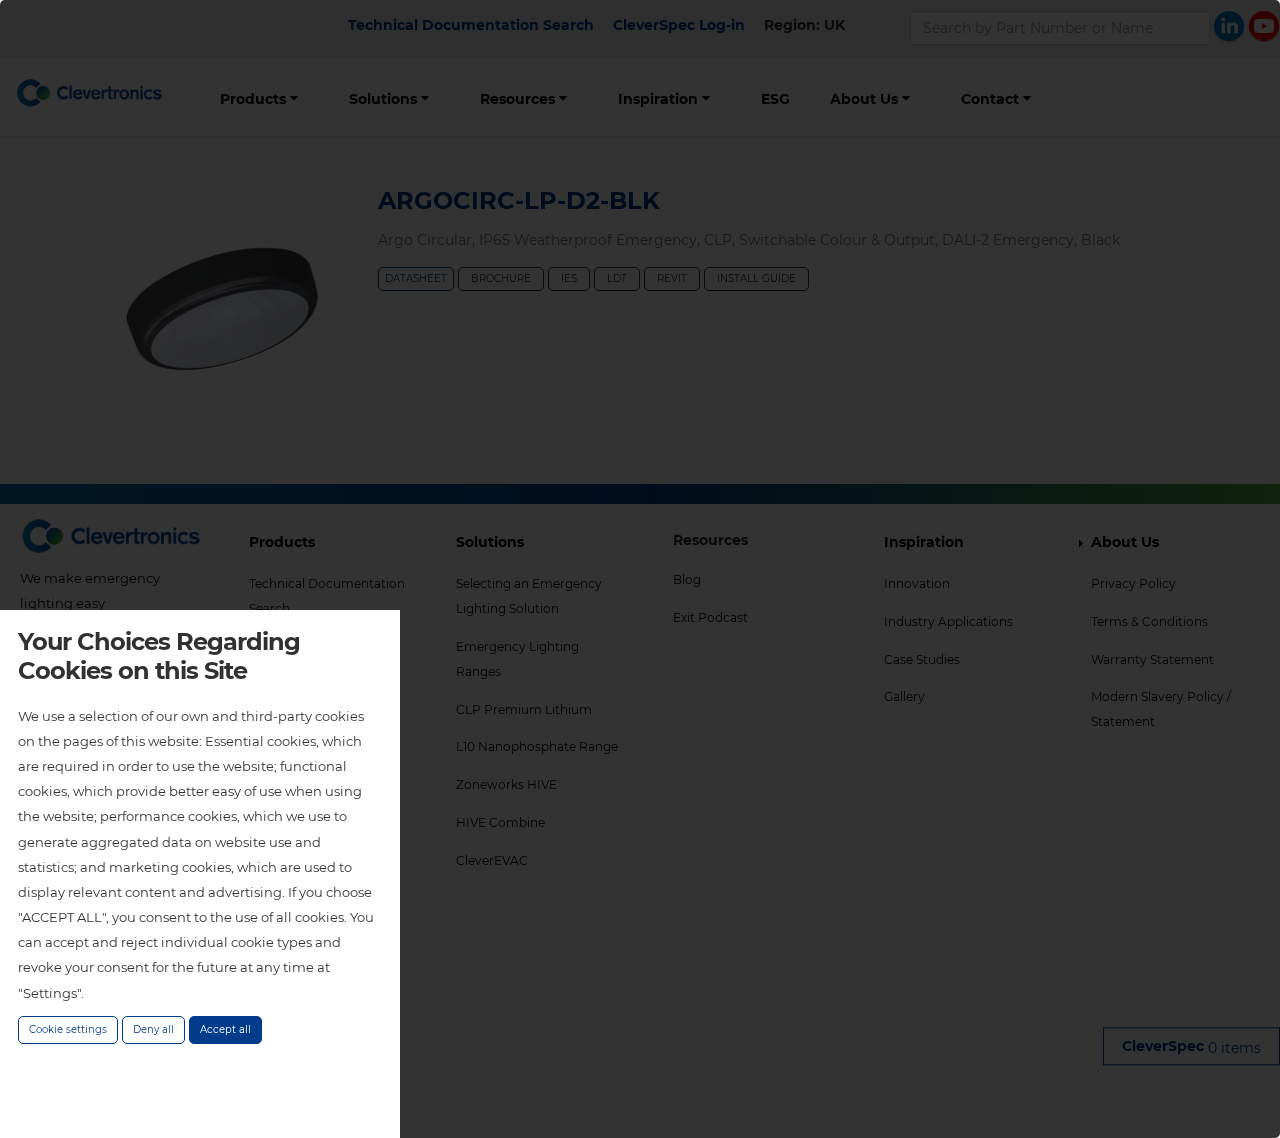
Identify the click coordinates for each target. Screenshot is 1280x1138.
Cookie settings (68, 1029)
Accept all (225, 1029)
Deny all (153, 1029)
